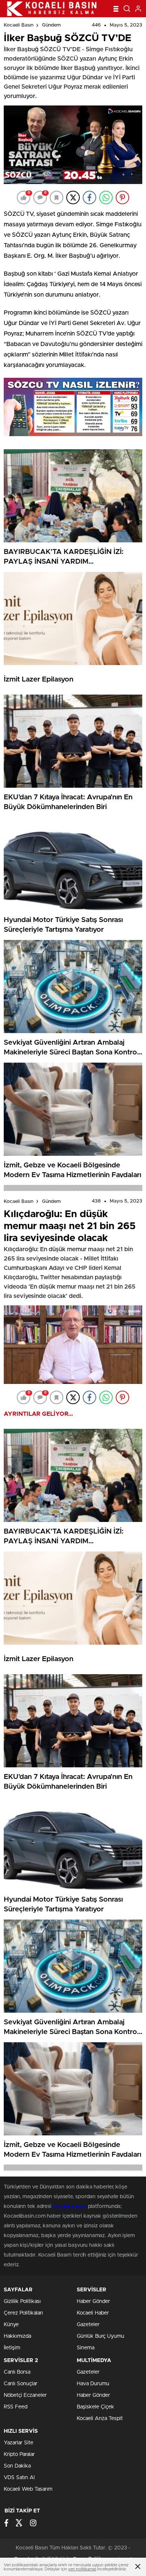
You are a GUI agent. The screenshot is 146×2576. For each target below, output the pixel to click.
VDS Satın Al (19, 2478)
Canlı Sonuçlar (21, 2384)
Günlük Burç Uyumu (101, 2336)
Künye (11, 2325)
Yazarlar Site (19, 2443)
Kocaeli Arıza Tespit (100, 2419)
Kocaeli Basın (19, 25)
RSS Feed (16, 2407)
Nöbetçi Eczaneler (25, 2395)
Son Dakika (17, 2466)
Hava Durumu (93, 2384)
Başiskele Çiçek (95, 2407)
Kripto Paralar (19, 2454)
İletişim (12, 2348)
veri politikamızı (82, 2569)
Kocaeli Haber (70, 2206)
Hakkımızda (17, 2336)
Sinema (86, 2348)
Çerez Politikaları (23, 2313)
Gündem (51, 25)
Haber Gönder (93, 2301)
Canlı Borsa (17, 2372)
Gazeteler (88, 2325)
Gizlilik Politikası (22, 2301)
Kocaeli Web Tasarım (28, 2489)
